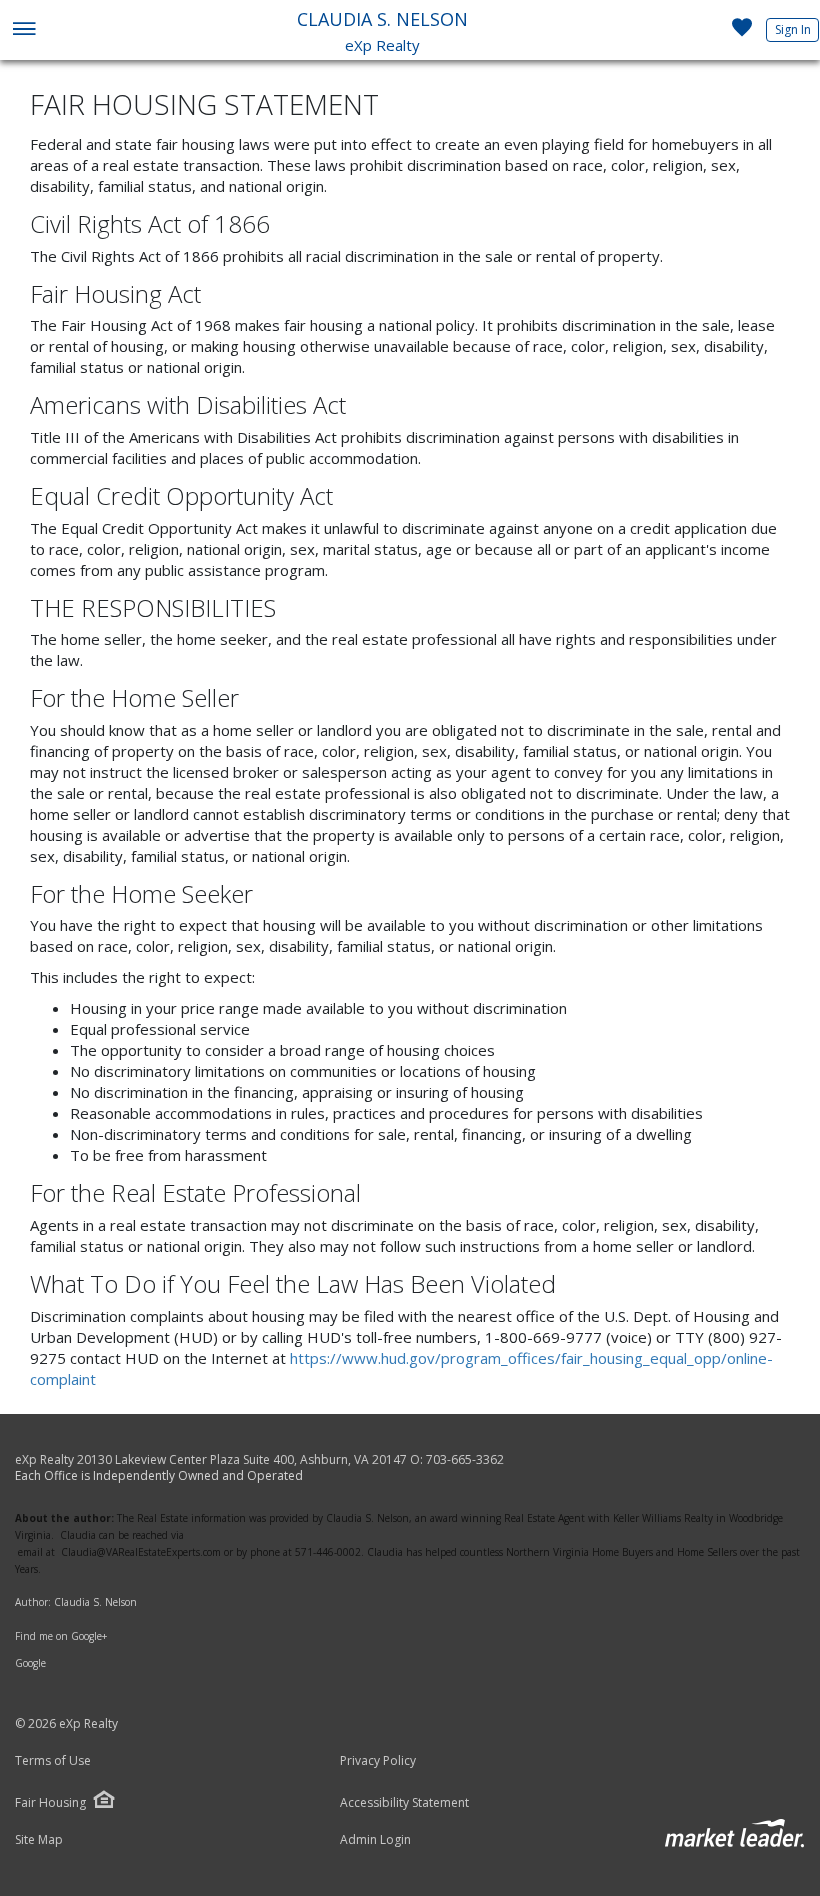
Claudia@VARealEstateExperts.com (141, 1552)
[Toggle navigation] (23, 30)
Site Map (39, 1840)
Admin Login (375, 1840)
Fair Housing (50, 1802)
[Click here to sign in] (742, 33)
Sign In (793, 29)
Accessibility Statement (404, 1803)
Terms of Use (53, 1761)
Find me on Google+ (61, 1636)
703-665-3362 (465, 1459)
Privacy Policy (378, 1761)
